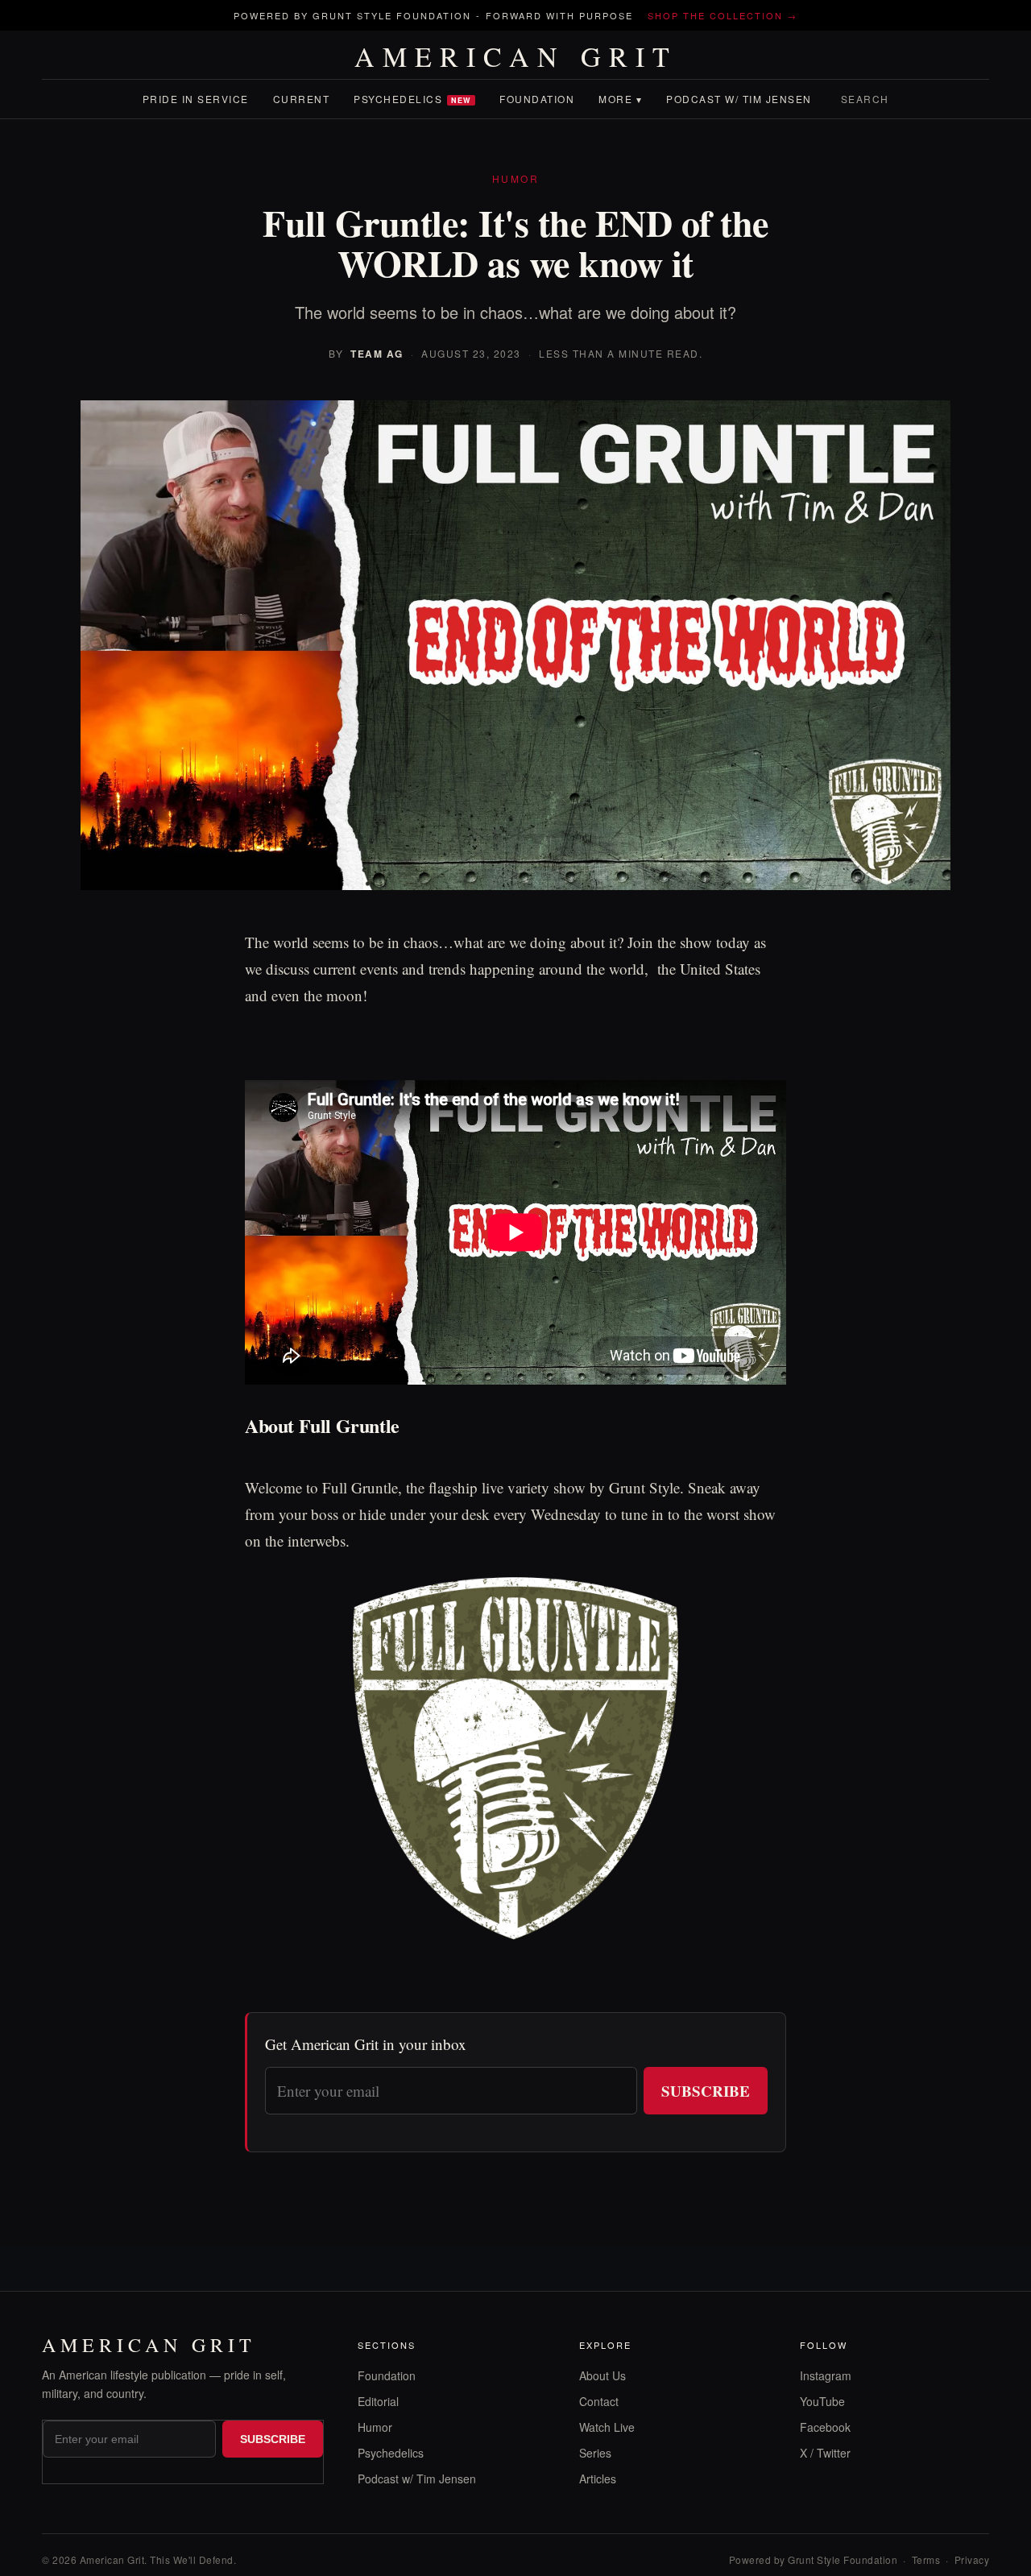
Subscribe (706, 2091)
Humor (375, 2427)
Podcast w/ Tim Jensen (739, 99)
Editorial (378, 2401)
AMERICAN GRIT (516, 56)
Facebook (825, 2427)
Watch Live (607, 2427)
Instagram (826, 2375)
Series (595, 2453)
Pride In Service (196, 99)
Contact (599, 2401)
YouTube (822, 2401)
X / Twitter (825, 2453)
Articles (598, 2479)
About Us (602, 2375)
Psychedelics (412, 99)
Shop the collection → (723, 15)
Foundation (537, 99)
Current (302, 99)
